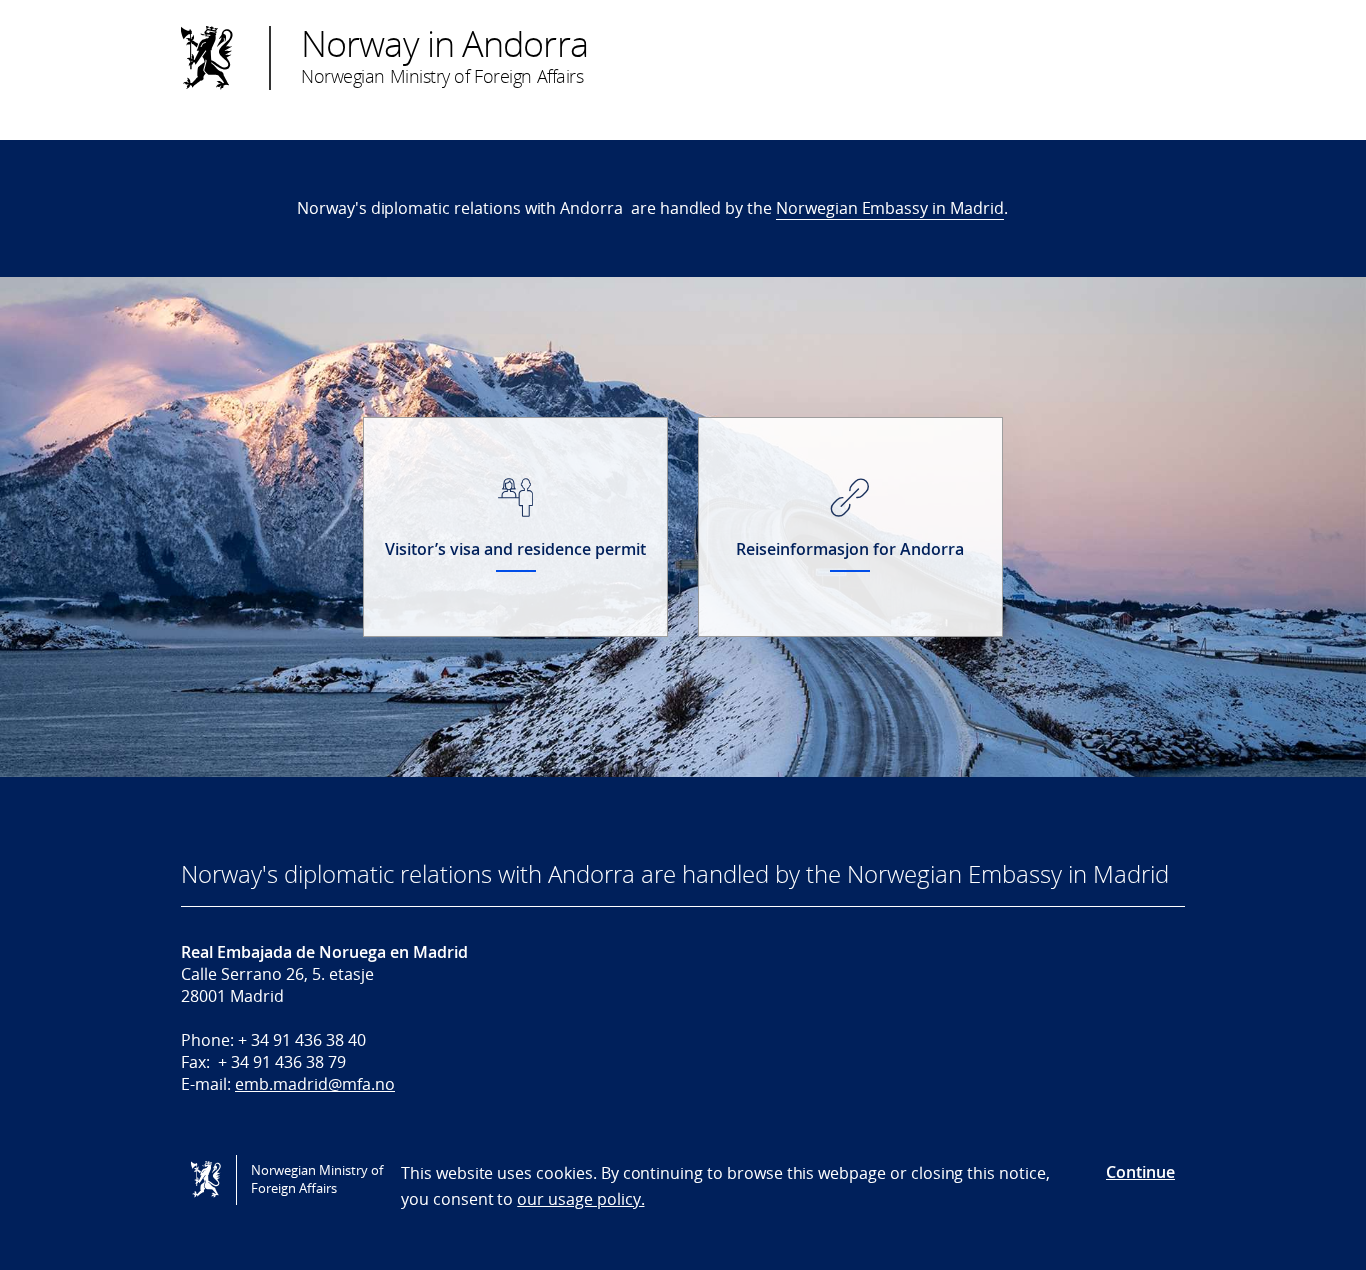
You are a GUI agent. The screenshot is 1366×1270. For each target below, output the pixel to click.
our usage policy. (580, 1199)
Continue (1140, 1172)
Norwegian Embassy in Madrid (890, 208)
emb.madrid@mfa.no (315, 1084)
